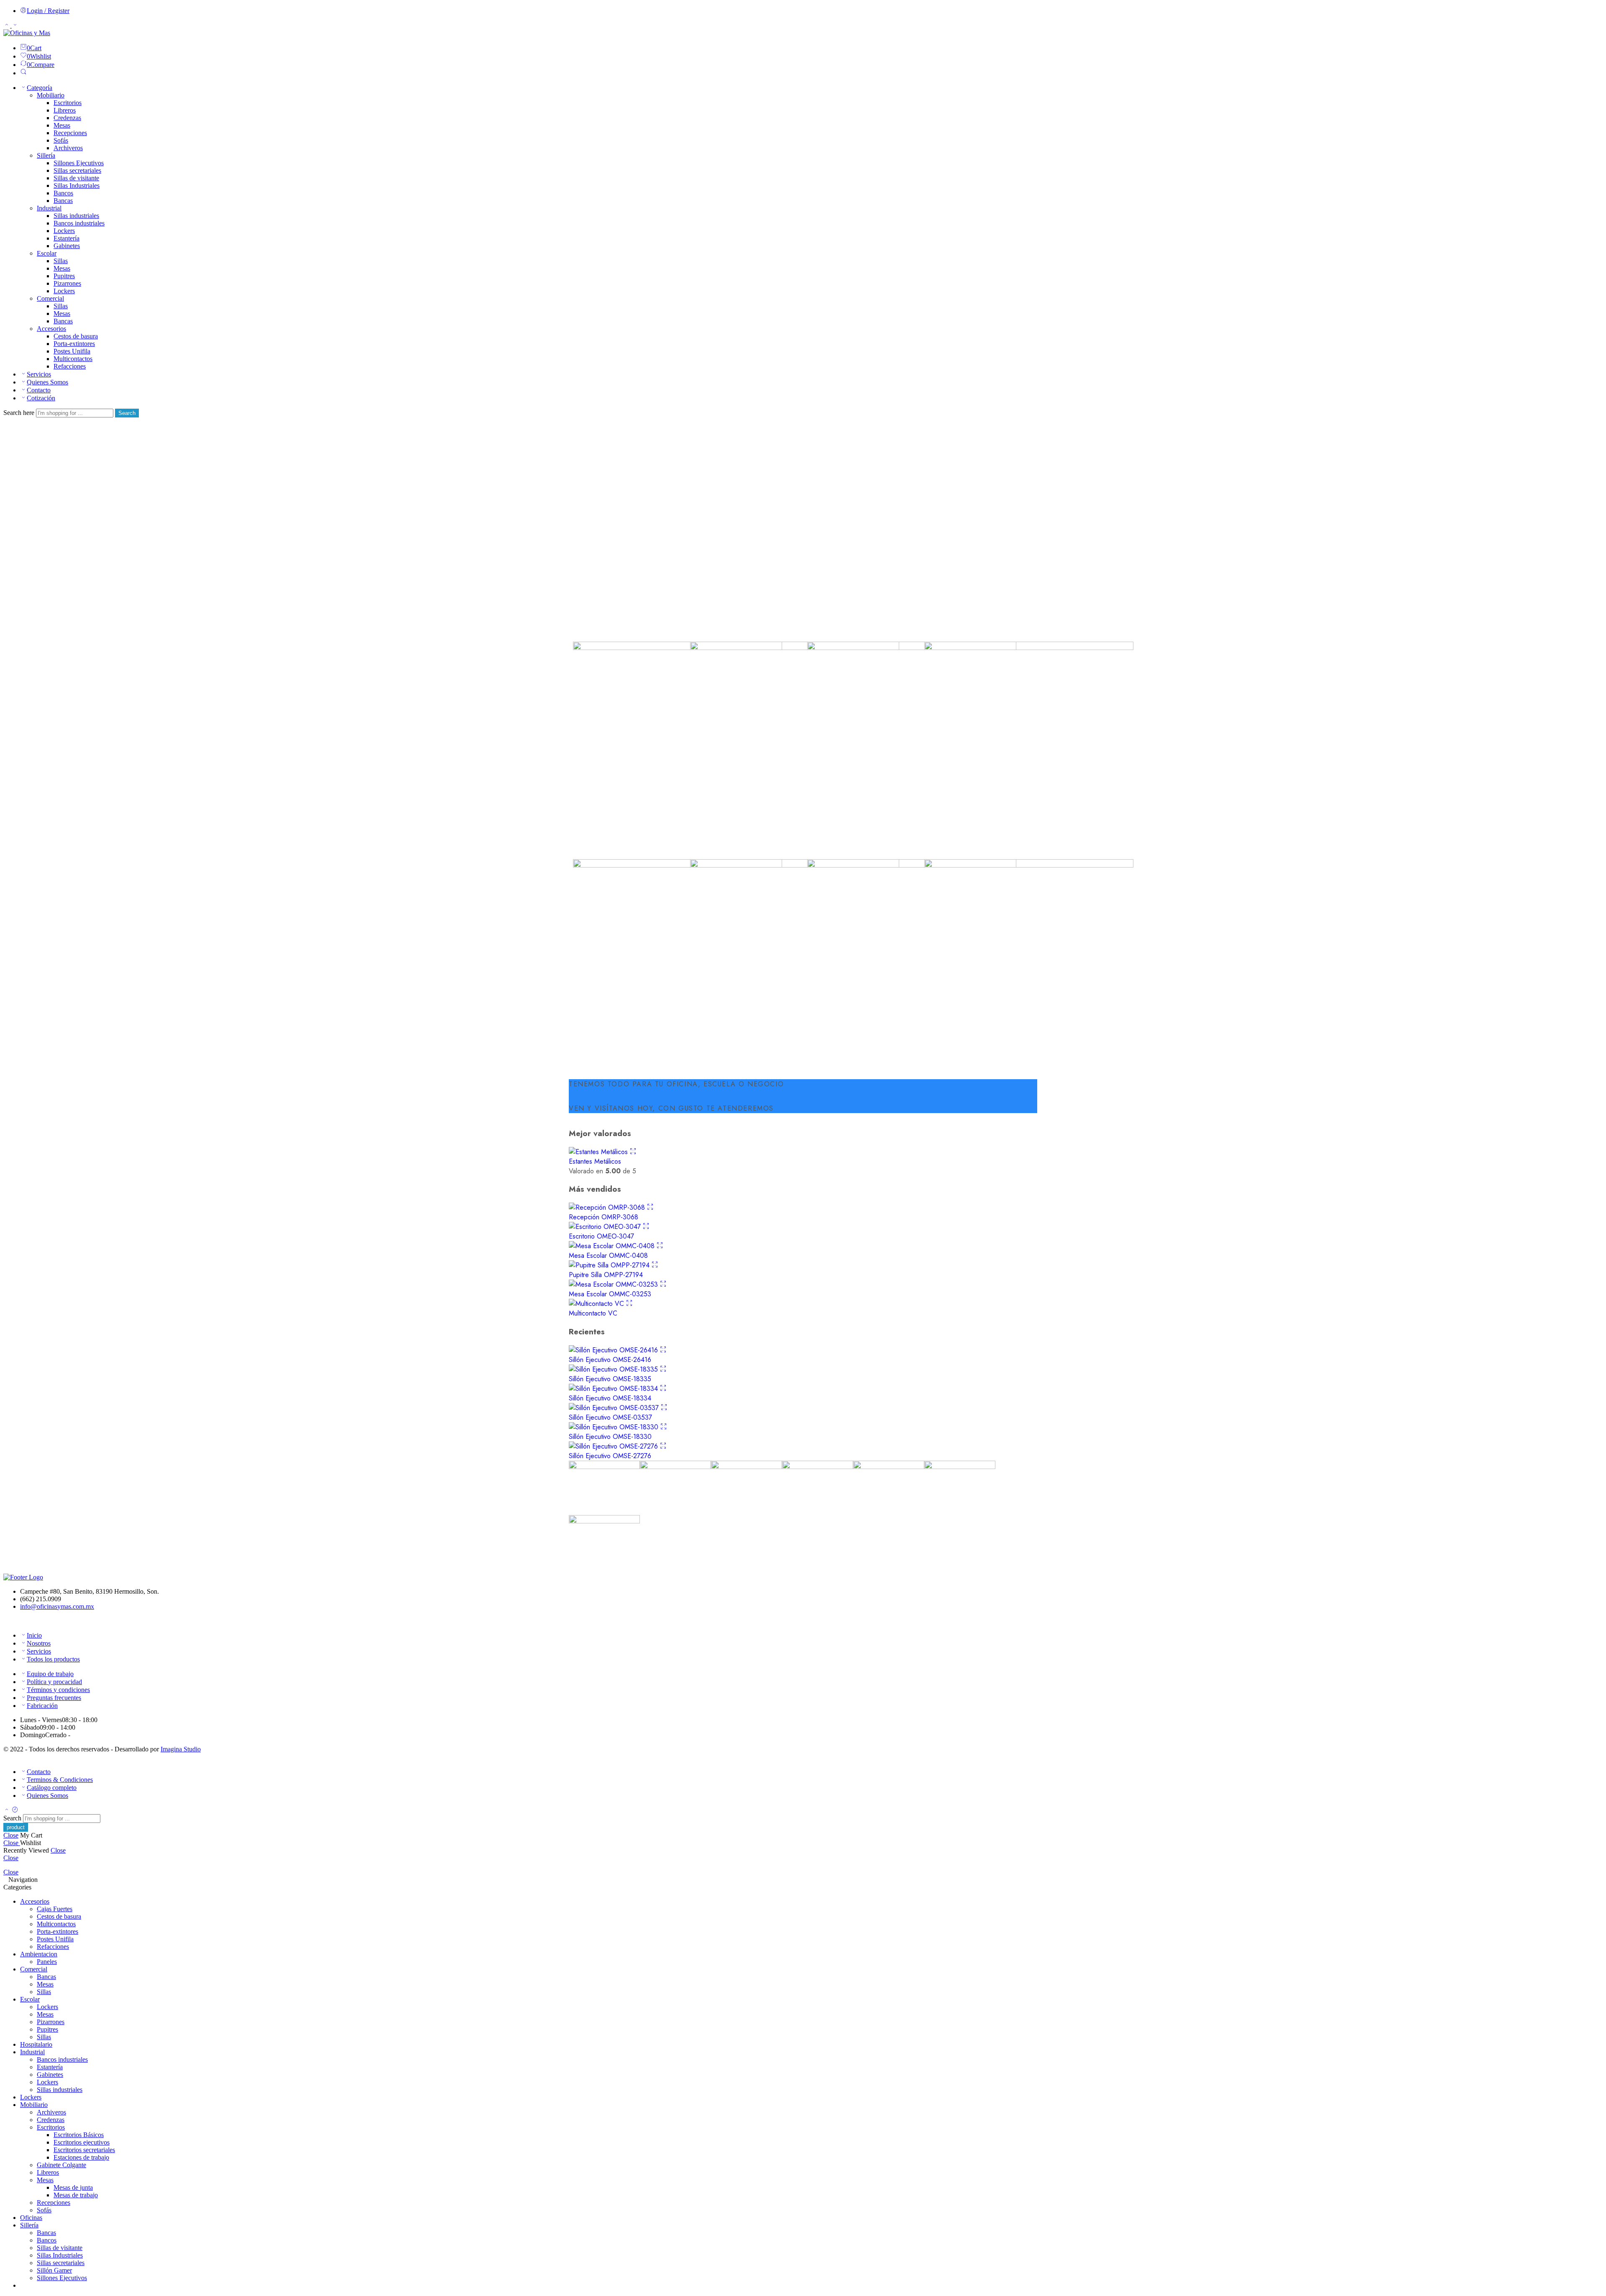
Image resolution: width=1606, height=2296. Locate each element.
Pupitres (64, 276)
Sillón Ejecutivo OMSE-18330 (610, 1437)
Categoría (40, 88)
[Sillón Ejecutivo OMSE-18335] (614, 1369)
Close (11, 1835)
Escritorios (68, 103)
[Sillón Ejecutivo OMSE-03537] (615, 1408)
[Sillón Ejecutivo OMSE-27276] (614, 1446)
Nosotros (39, 1643)
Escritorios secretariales (84, 2150)
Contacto (39, 390)
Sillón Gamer (54, 2270)
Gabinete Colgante (61, 2165)
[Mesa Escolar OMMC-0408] (613, 1246)
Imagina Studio (181, 1749)
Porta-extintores (74, 344)
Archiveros (68, 148)
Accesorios (51, 329)
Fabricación (42, 1706)
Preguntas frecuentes (54, 1698)
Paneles (47, 1962)
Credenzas (67, 118)
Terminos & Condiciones (60, 1780)
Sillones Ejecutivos (79, 163)
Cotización (41, 398)
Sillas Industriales (77, 186)
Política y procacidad (54, 1682)
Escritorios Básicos (79, 2135)
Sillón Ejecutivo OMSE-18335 (610, 1379)
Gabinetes (67, 246)
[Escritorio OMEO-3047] (606, 1227)
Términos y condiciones (58, 1690)
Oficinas (31, 2218)
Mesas (62, 125)
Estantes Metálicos (595, 1161)
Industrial (49, 208)
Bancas (63, 201)
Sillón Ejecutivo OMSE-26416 (610, 1360)
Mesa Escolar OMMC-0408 (608, 1256)
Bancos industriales (79, 223)
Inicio (34, 1635)
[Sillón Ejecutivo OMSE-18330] (615, 1427)
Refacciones (70, 366)
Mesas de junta (73, 2187)
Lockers (64, 231)
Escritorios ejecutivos (82, 2142)
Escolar (47, 253)
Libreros (65, 110)
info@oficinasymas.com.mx (57, 1606)
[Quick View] (633, 1152)
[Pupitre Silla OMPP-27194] (610, 1265)
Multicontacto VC (593, 1313)
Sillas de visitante (76, 178)
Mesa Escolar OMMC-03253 (610, 1294)
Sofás (61, 140)
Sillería (46, 155)
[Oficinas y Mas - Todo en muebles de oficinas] (27, 33)
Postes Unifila (72, 351)
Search (127, 413)
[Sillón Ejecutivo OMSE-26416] (614, 1350)
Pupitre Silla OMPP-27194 (606, 1275)
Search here (20, 413)
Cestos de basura (76, 336)
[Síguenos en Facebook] (6, 1621)
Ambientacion (39, 1954)
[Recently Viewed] (15, 1810)
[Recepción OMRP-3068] (608, 1207)
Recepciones (70, 133)
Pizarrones (67, 283)
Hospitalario (36, 2044)
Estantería (66, 238)
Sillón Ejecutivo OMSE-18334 (610, 1398)
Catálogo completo (52, 1788)
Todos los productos (53, 1659)
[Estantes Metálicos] (599, 1152)
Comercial (50, 298)
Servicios (39, 374)
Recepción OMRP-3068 (604, 1217)
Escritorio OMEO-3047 (601, 1236)
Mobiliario (51, 95)
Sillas (61, 261)
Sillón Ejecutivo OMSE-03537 (610, 1417)
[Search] (23, 73)
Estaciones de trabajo (81, 2157)
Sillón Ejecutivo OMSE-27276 (610, 1456)
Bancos (63, 193)
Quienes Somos (47, 382)
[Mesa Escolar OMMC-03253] (614, 1284)
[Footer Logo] (23, 1577)
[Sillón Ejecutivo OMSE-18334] (614, 1389)
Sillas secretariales (77, 170)
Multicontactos (73, 359)
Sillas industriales (76, 216)
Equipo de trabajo (50, 1674)
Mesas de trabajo (76, 2195)
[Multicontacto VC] (597, 1304)
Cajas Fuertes (55, 1909)
